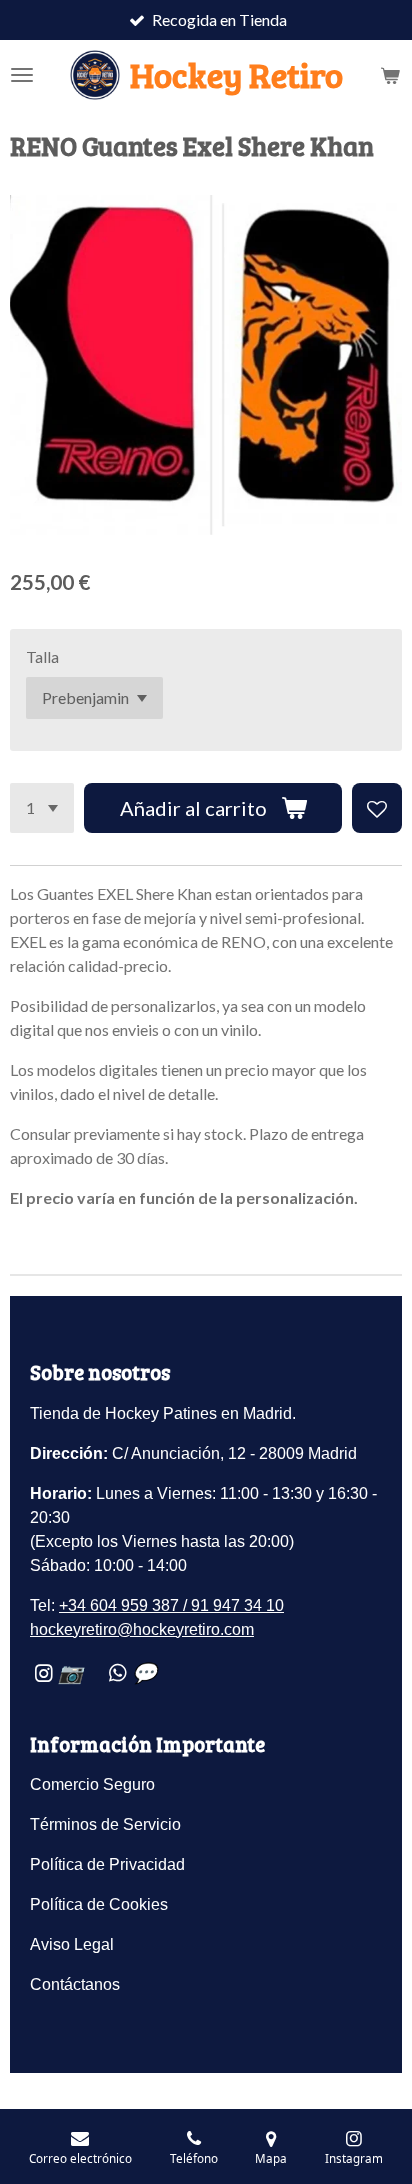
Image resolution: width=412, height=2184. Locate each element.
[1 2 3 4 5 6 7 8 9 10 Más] (42, 808)
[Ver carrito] (390, 75)
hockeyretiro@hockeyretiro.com (142, 1629)
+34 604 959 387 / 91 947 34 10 (171, 1605)
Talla (42, 656)
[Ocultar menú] (22, 75)
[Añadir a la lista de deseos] (377, 808)
